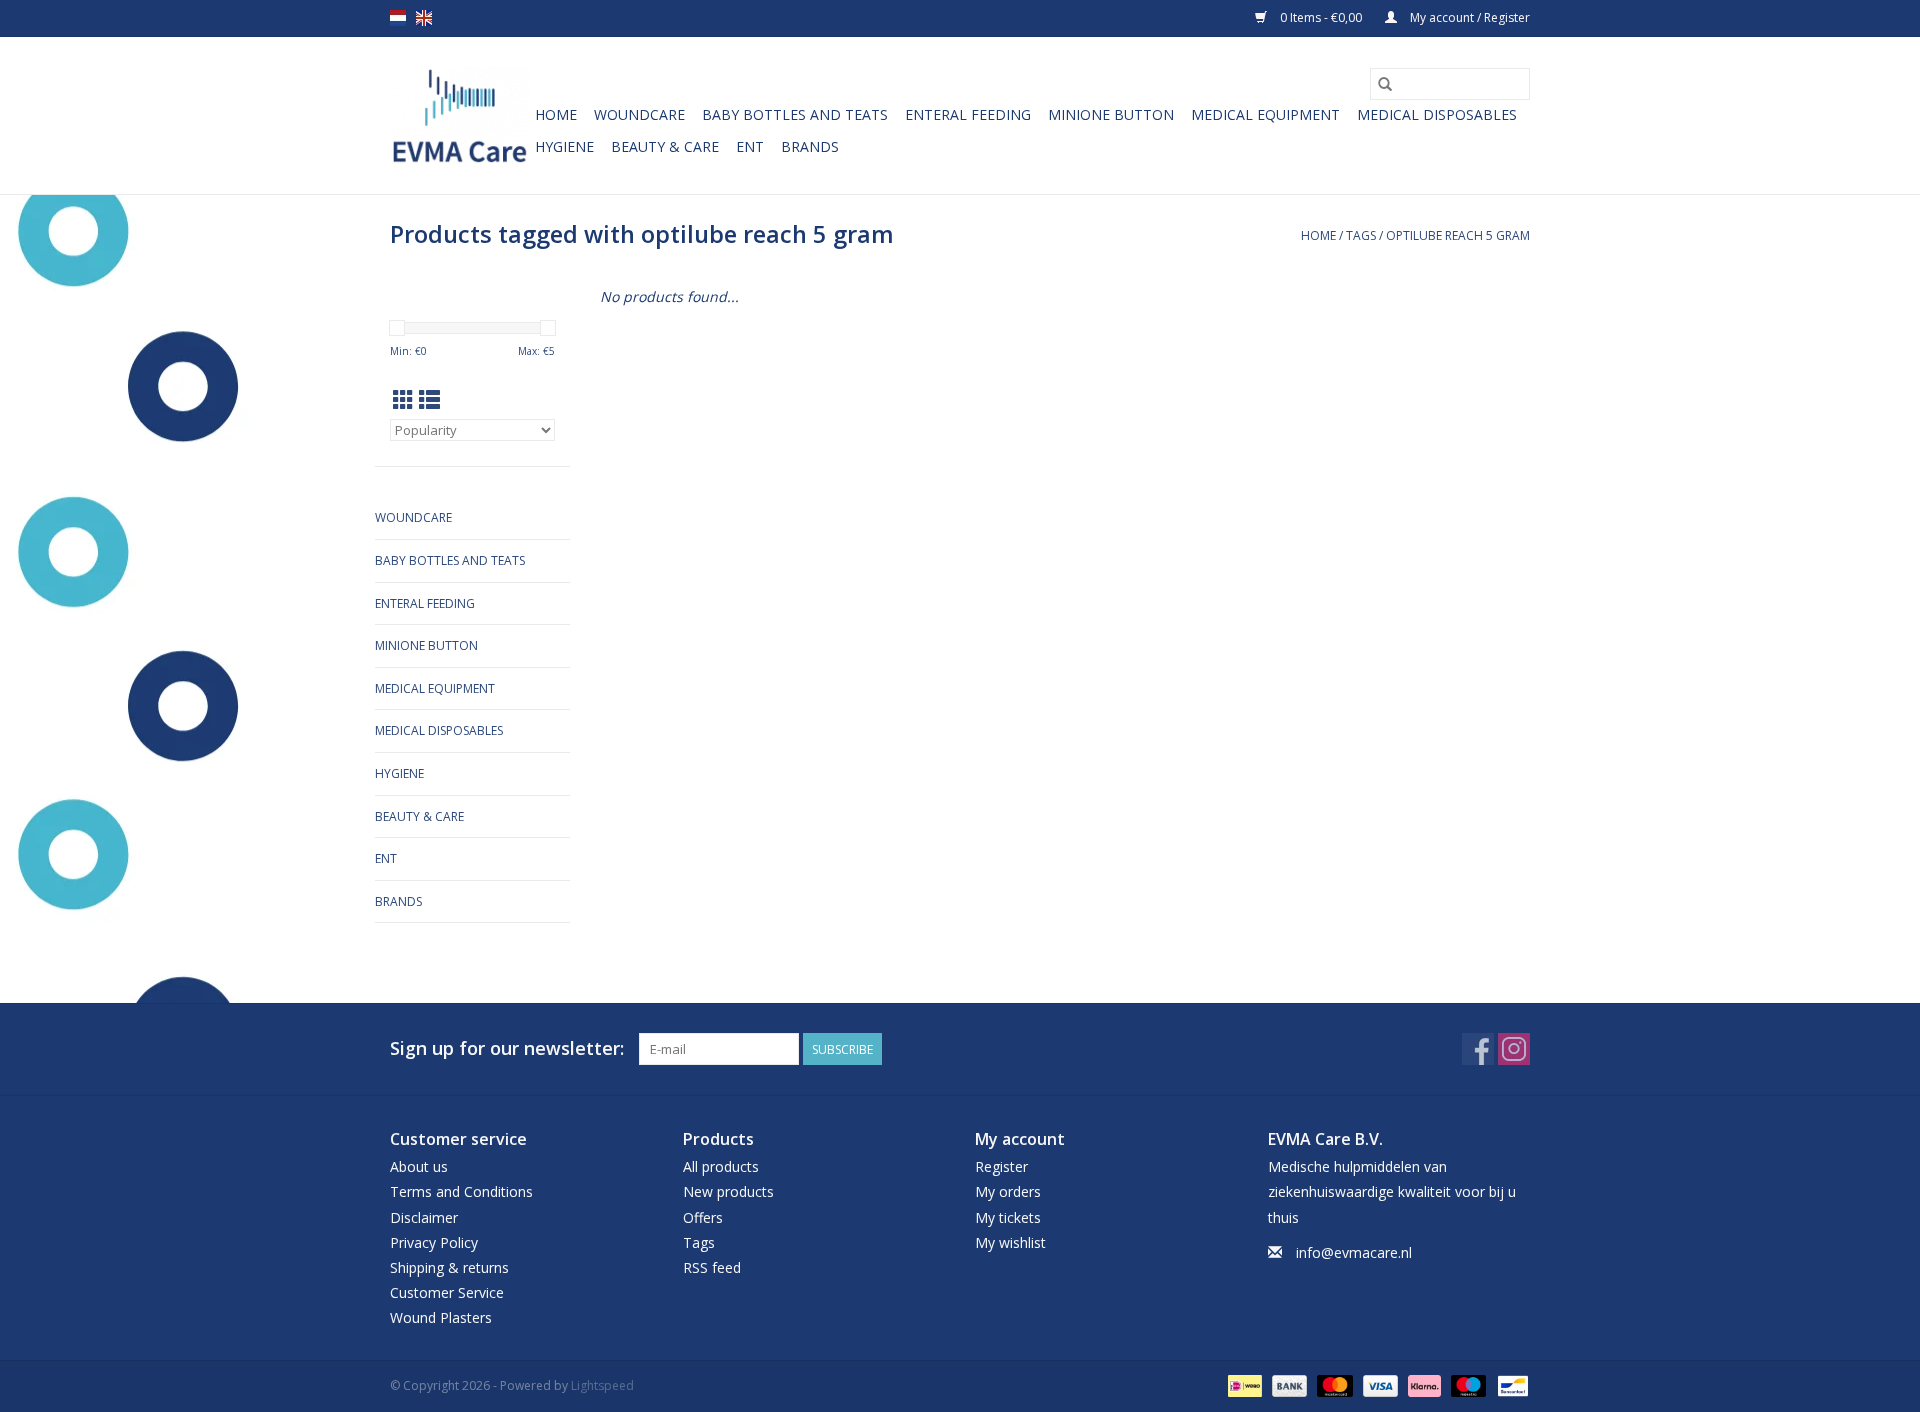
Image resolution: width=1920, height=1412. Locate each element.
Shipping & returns (449, 1267)
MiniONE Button (1111, 114)
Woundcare (639, 114)
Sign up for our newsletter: (507, 1048)
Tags (1361, 235)
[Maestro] (1466, 1385)
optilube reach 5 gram (1458, 235)
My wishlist (1010, 1242)
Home (556, 114)
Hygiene (564, 146)
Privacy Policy (434, 1242)
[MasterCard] (1332, 1385)
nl (398, 18)
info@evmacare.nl (1354, 1252)
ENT (750, 146)
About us (419, 1166)
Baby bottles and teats (795, 114)
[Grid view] (403, 400)
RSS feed (712, 1267)
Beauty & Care (665, 146)
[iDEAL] (1243, 1385)
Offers (703, 1217)
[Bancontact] (1509, 1385)
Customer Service (447, 1292)
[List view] (429, 400)
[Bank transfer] (1287, 1385)
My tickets (1008, 1217)
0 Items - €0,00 (1321, 17)
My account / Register (1468, 17)
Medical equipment (1265, 114)
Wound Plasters (441, 1317)
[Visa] (1378, 1385)
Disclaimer (424, 1217)
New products (728, 1191)
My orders (1008, 1191)
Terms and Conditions (461, 1191)
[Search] (1385, 84)
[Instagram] (1514, 1049)
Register (1001, 1166)
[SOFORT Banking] (1422, 1385)
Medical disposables (1437, 114)
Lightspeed (602, 1385)
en (424, 18)
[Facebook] (1478, 1049)
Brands (810, 146)
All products (721, 1166)
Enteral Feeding (968, 114)
